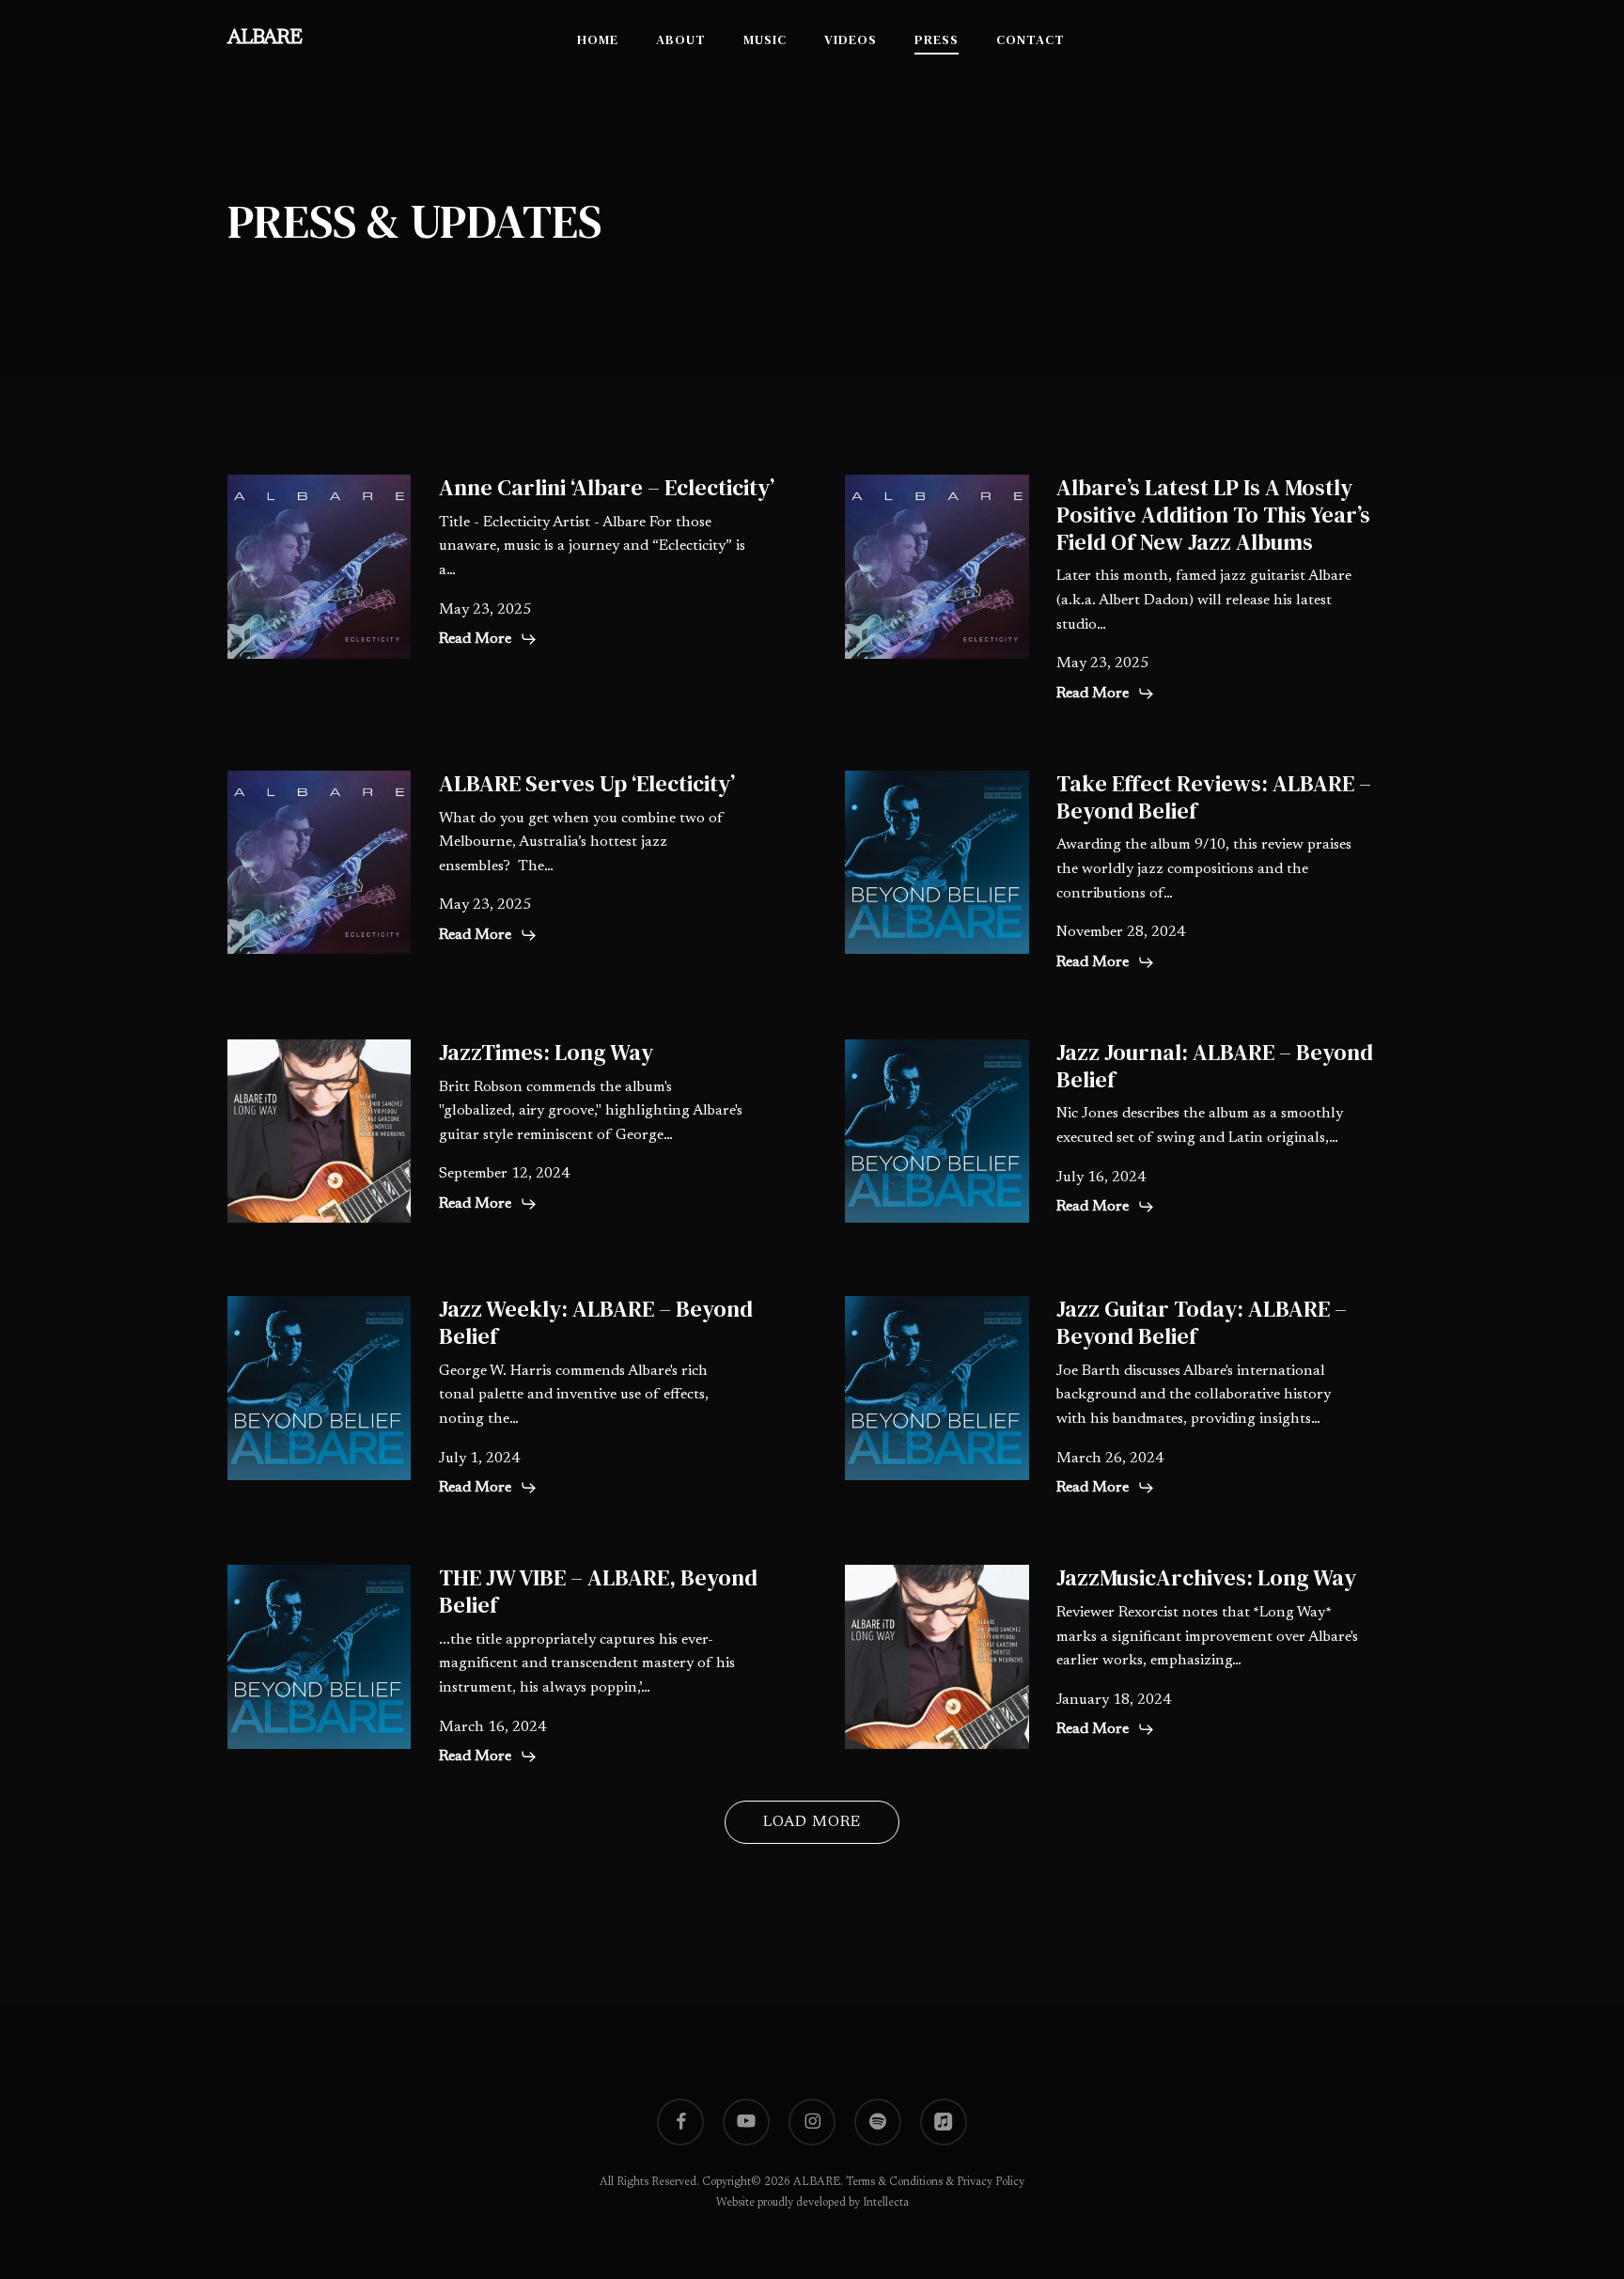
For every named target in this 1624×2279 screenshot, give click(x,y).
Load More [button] (812, 1822)
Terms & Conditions (894, 2182)
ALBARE (265, 39)
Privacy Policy (991, 2182)
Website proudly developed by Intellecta (812, 2203)
